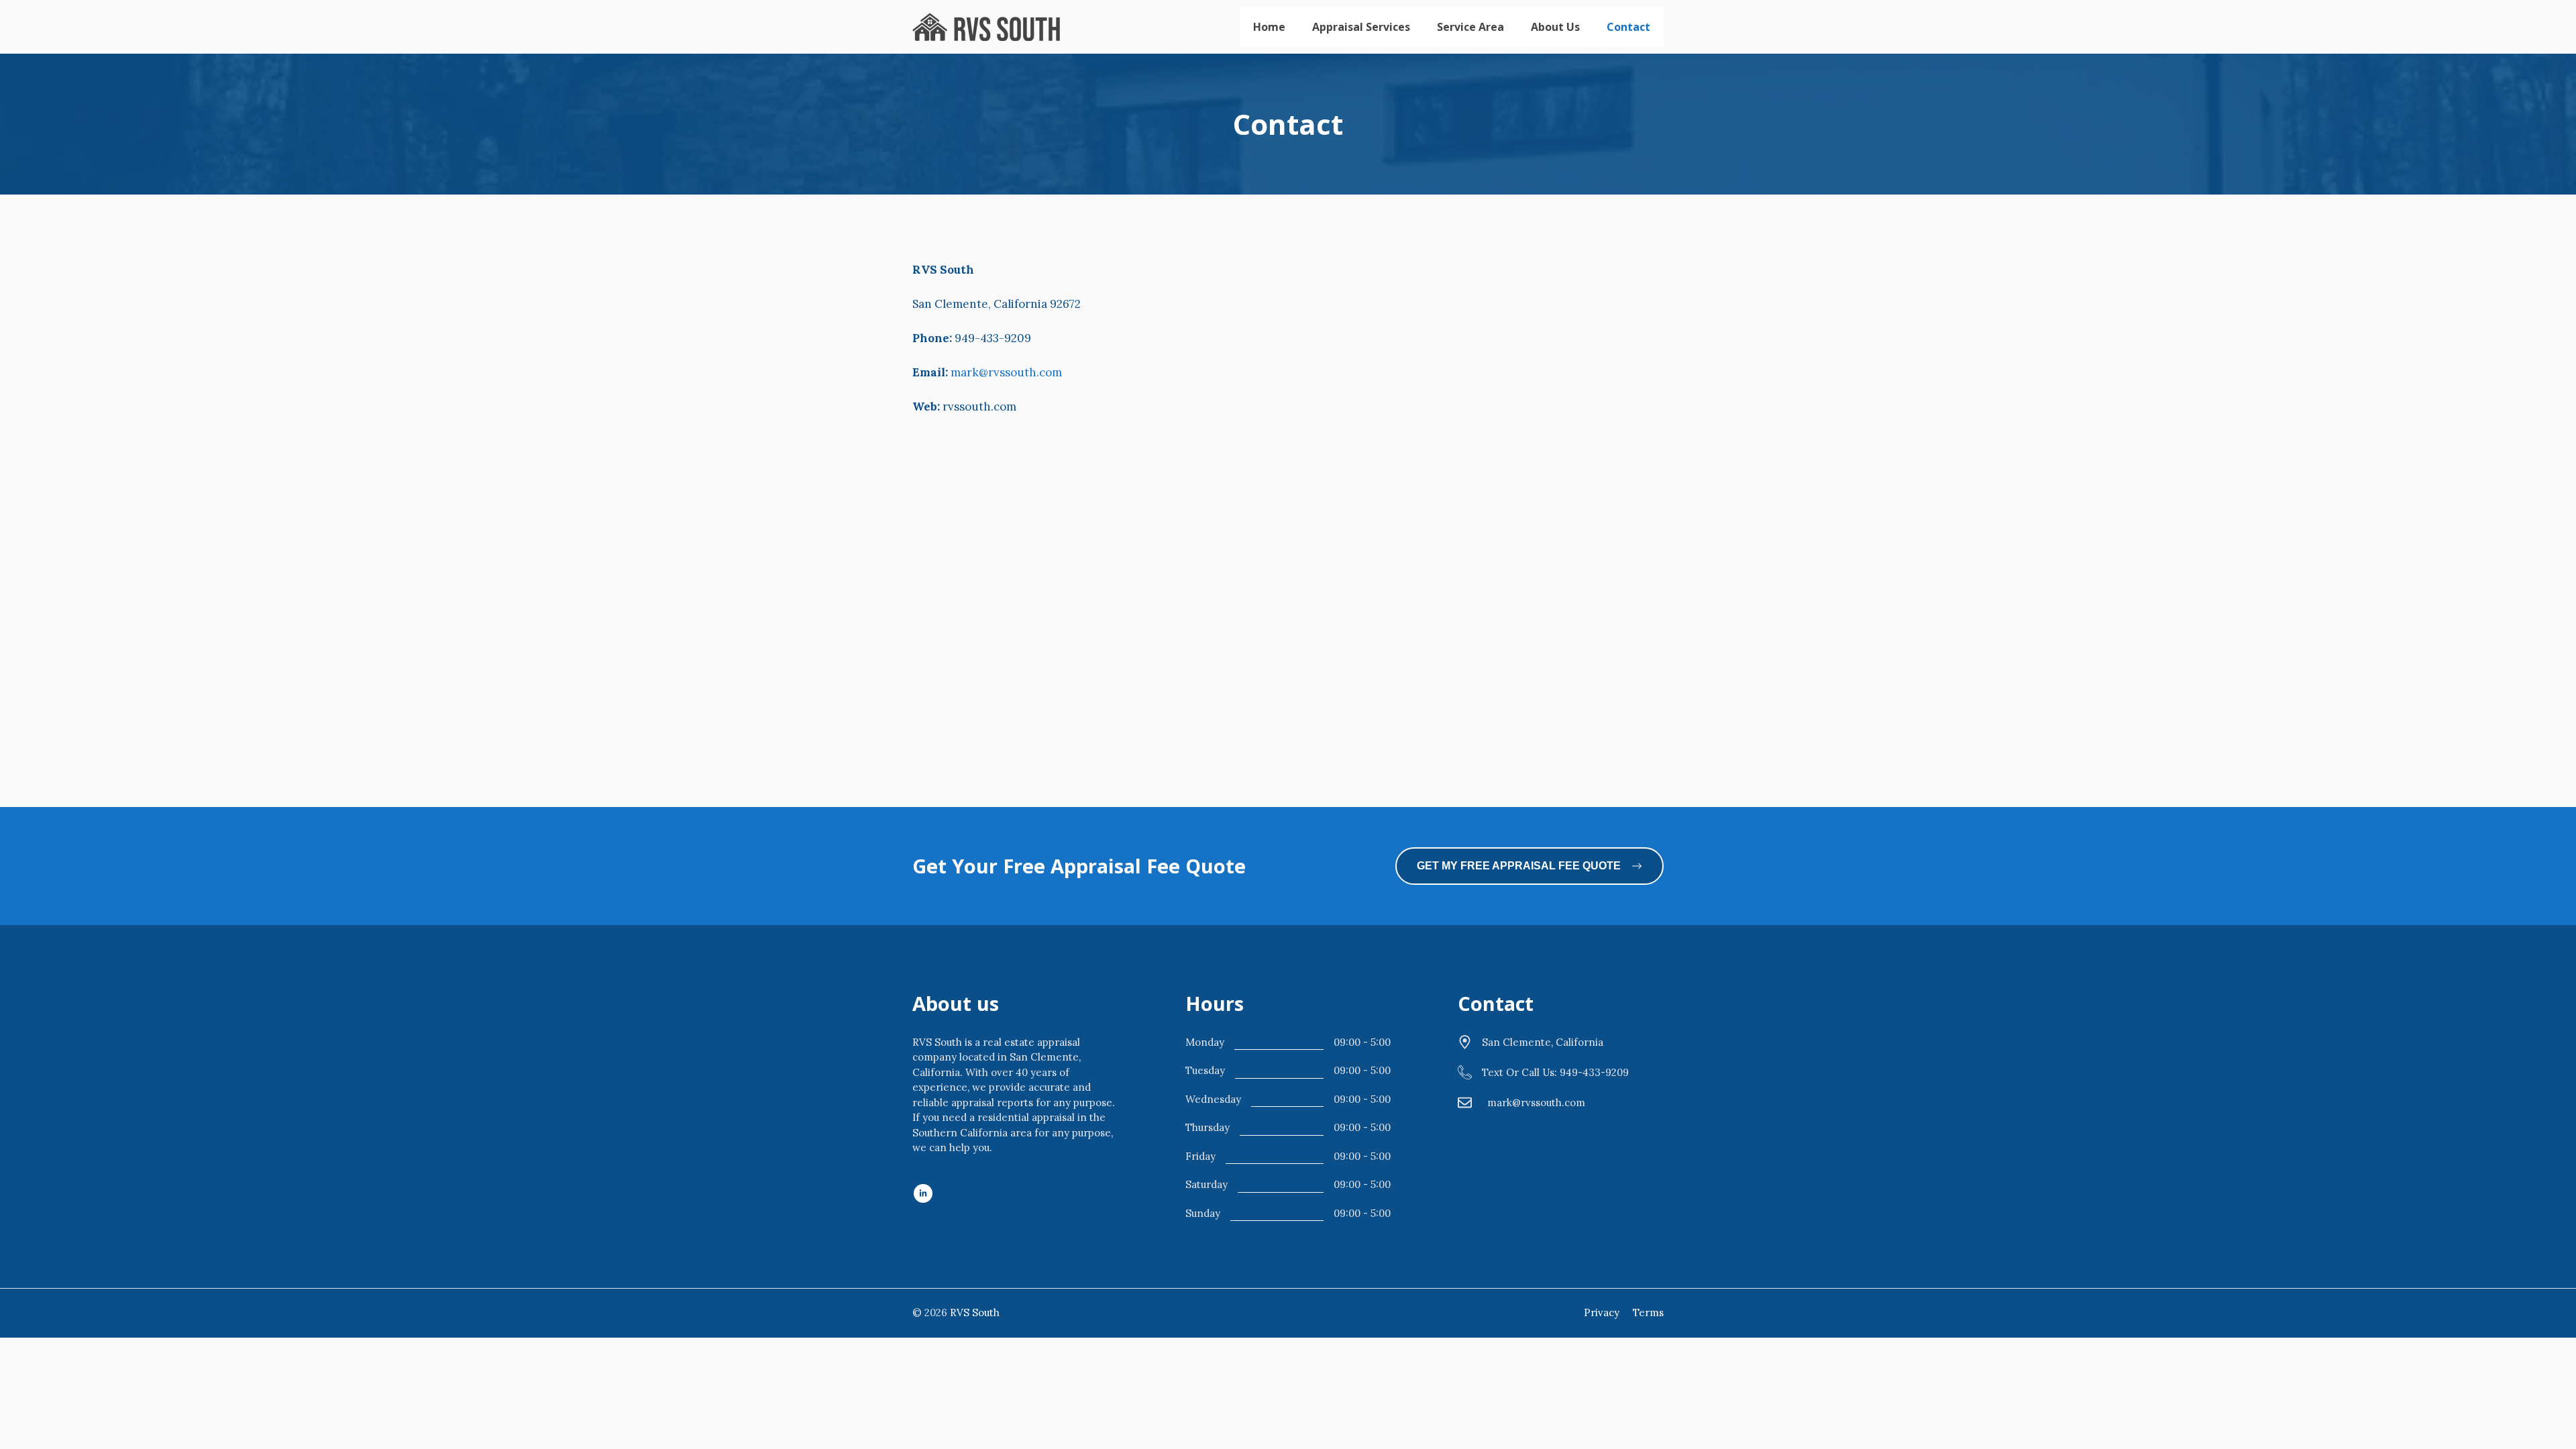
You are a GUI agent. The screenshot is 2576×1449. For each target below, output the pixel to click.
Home (1269, 27)
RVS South (975, 1312)
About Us (1555, 27)
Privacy (1602, 1312)
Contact (1628, 27)
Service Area (1470, 27)
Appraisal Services (1361, 27)
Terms (1648, 1312)
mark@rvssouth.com (1006, 372)
